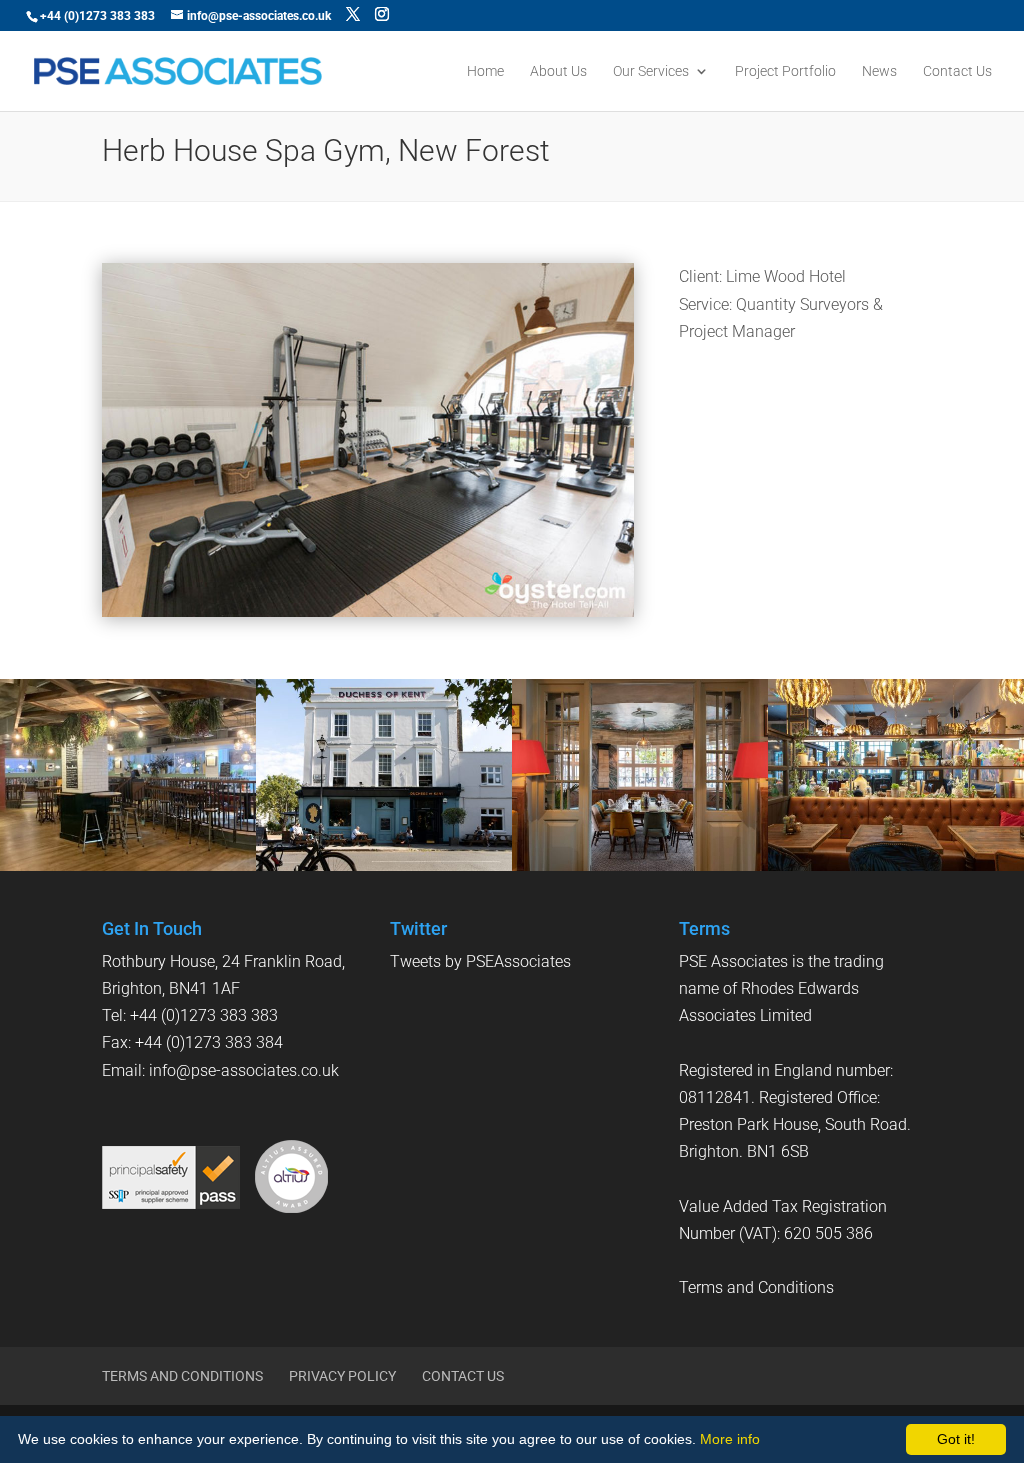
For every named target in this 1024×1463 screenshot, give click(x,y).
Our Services (651, 71)
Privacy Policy (342, 1376)
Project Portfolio (785, 71)
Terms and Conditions (756, 1287)
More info (730, 1439)
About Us (558, 71)
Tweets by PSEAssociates (480, 961)
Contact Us (957, 71)
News (879, 71)
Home (485, 71)
